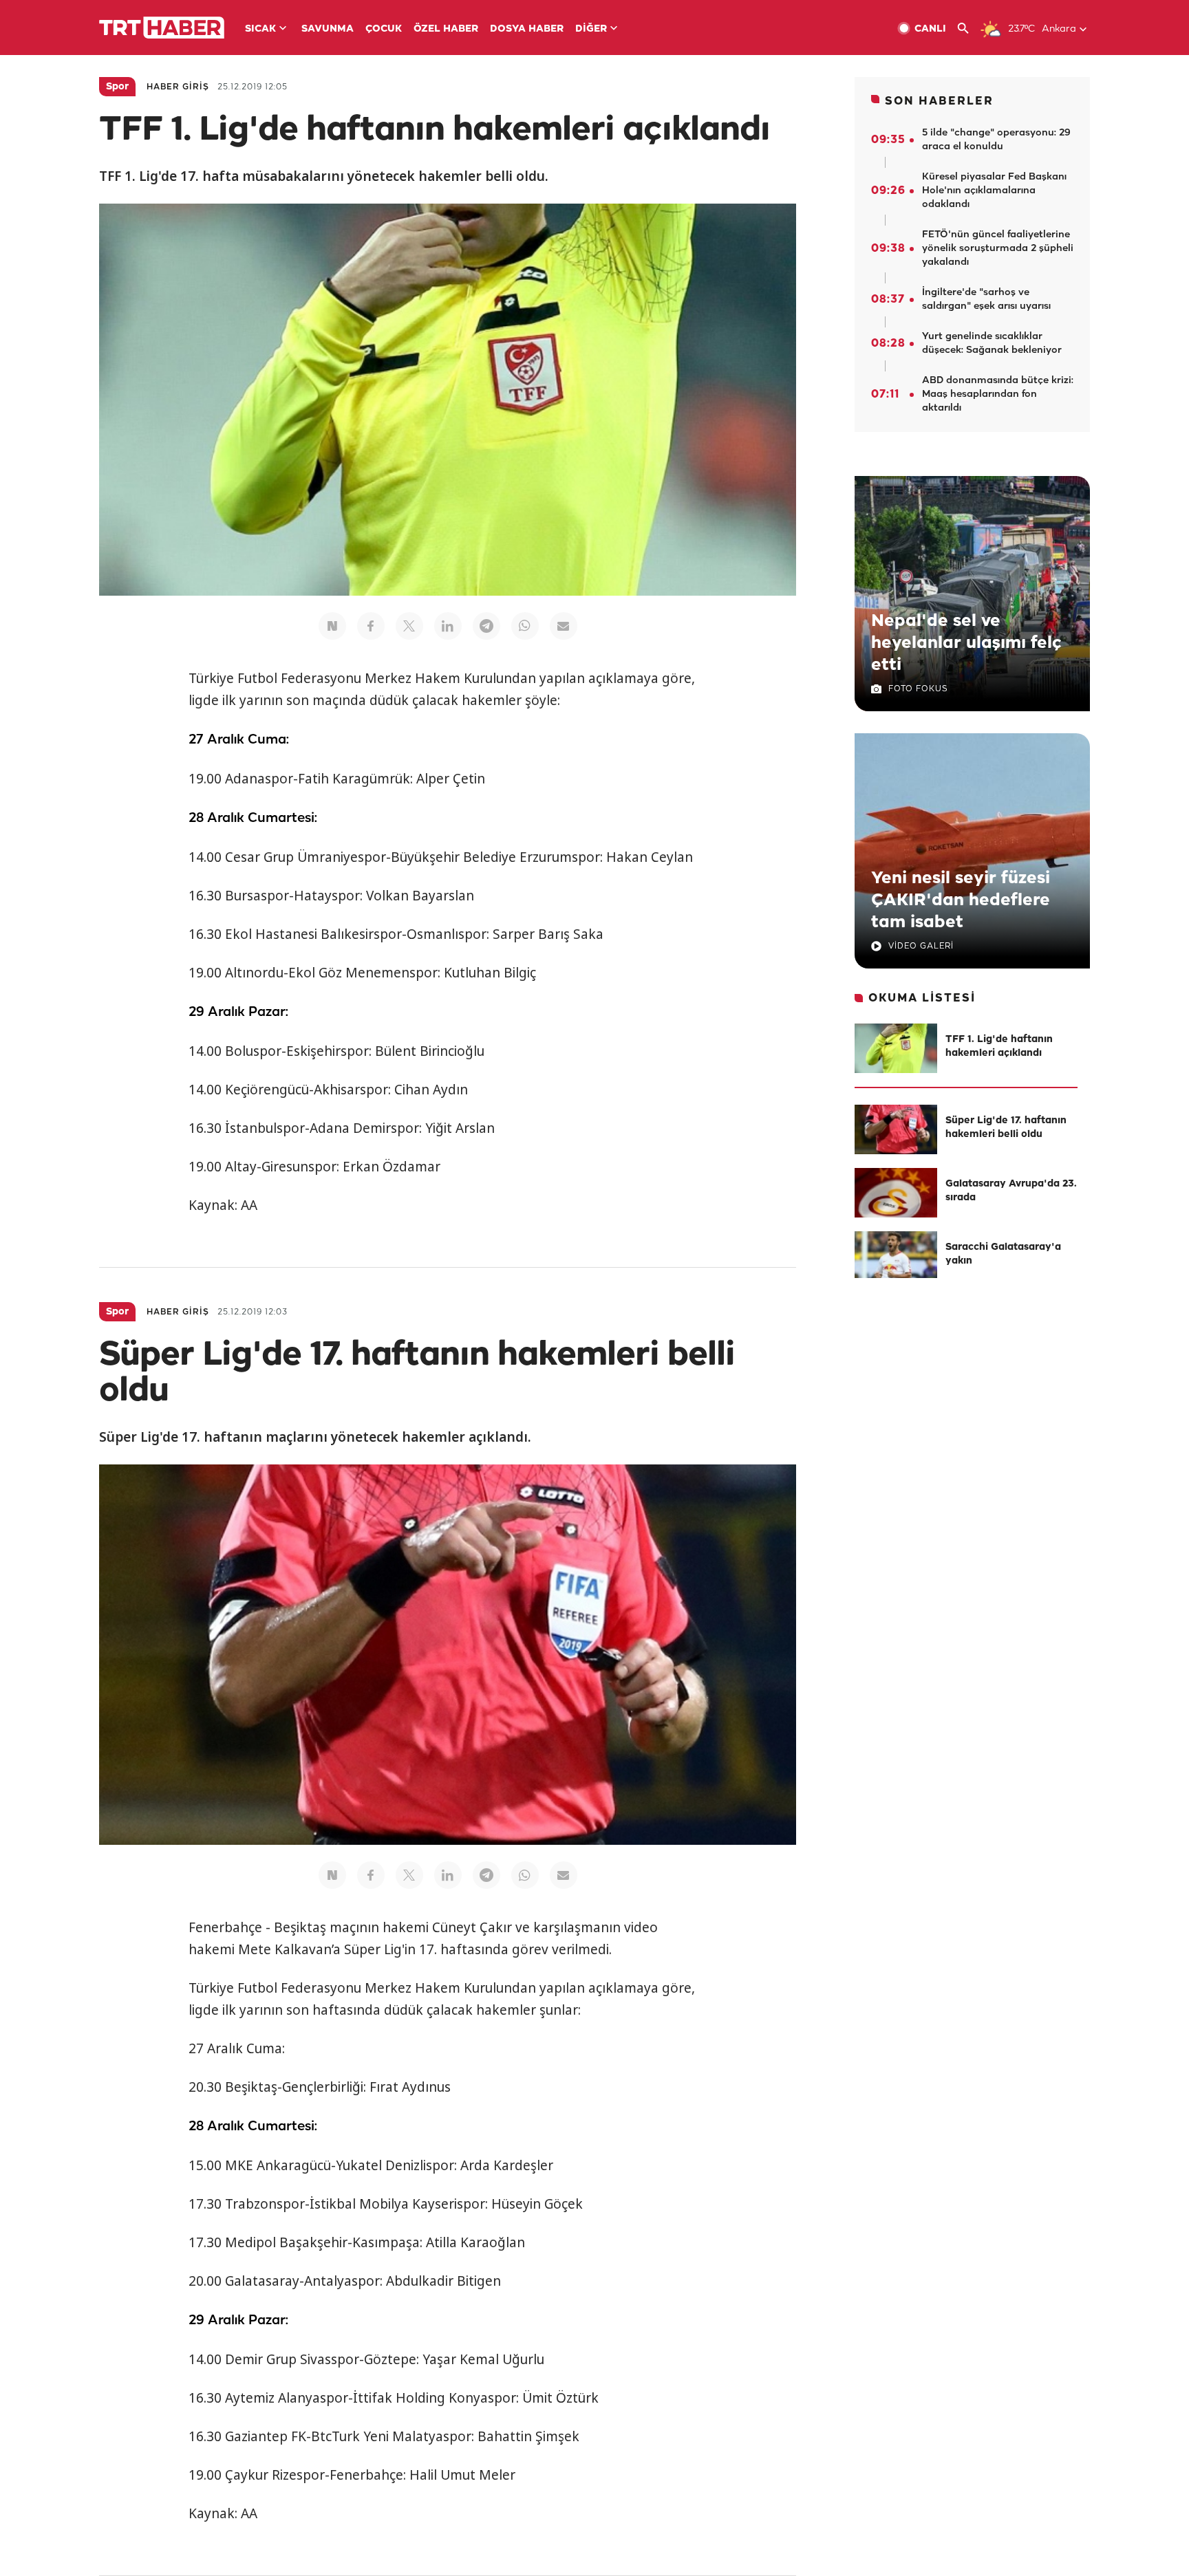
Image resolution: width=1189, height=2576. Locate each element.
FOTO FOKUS (918, 689)
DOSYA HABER (527, 29)
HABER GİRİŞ (178, 87)
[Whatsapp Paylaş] (525, 626)
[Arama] (968, 29)
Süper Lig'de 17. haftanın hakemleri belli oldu (1006, 1128)
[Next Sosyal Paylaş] (332, 626)
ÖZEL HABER (446, 29)
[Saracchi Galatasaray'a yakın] (896, 1256)
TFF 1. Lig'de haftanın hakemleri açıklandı (999, 1047)
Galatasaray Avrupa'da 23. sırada (1011, 1191)
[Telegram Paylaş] (486, 626)
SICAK (260, 29)
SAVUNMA (328, 29)
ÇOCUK (384, 29)
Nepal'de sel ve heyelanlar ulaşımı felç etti (966, 643)
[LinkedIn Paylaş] (448, 626)
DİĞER (591, 29)
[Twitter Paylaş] (409, 626)
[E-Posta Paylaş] (564, 626)
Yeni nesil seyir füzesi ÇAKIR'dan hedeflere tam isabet (961, 900)
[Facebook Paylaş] (371, 626)
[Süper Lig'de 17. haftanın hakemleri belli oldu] (896, 1129)
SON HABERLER (939, 101)
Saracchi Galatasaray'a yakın (1003, 1254)
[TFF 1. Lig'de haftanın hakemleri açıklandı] (896, 1048)
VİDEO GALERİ (921, 946)
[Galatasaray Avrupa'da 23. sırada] (896, 1193)
